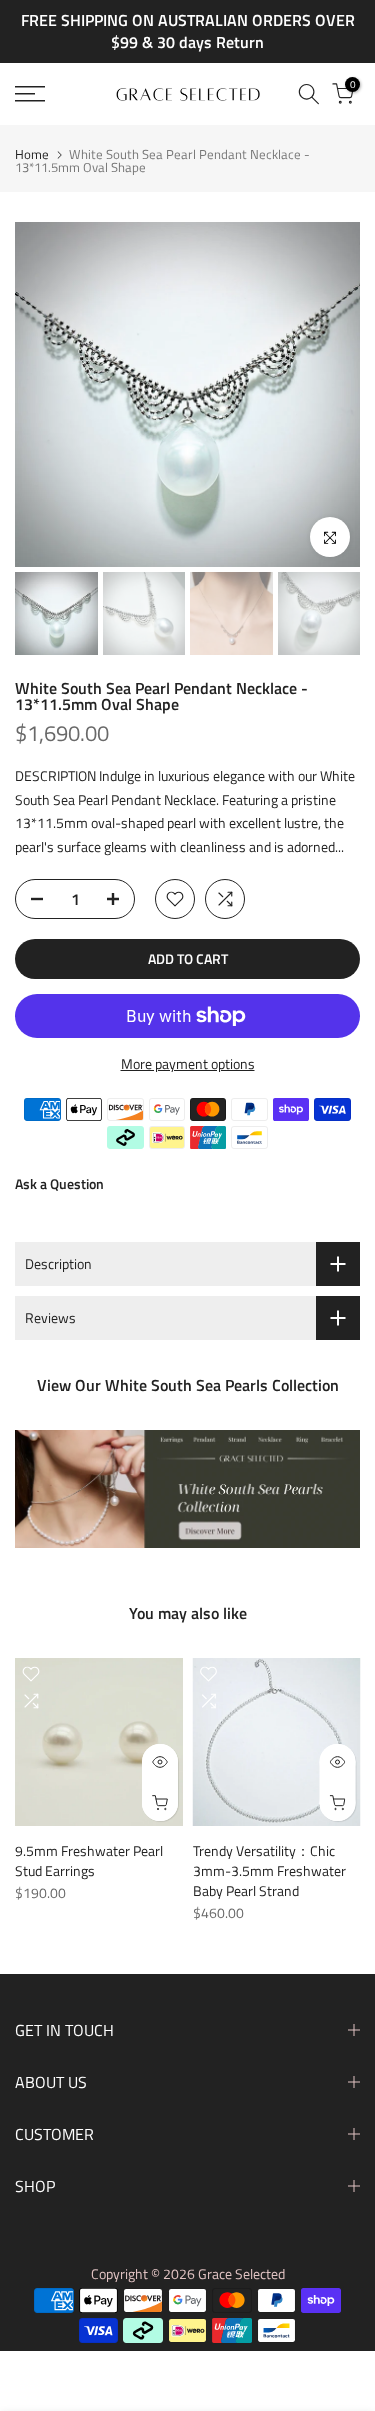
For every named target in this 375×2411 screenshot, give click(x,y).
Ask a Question (59, 1183)
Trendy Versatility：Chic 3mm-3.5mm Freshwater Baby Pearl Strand (269, 1869)
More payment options (188, 1063)
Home (32, 154)
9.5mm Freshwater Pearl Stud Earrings (89, 1859)
